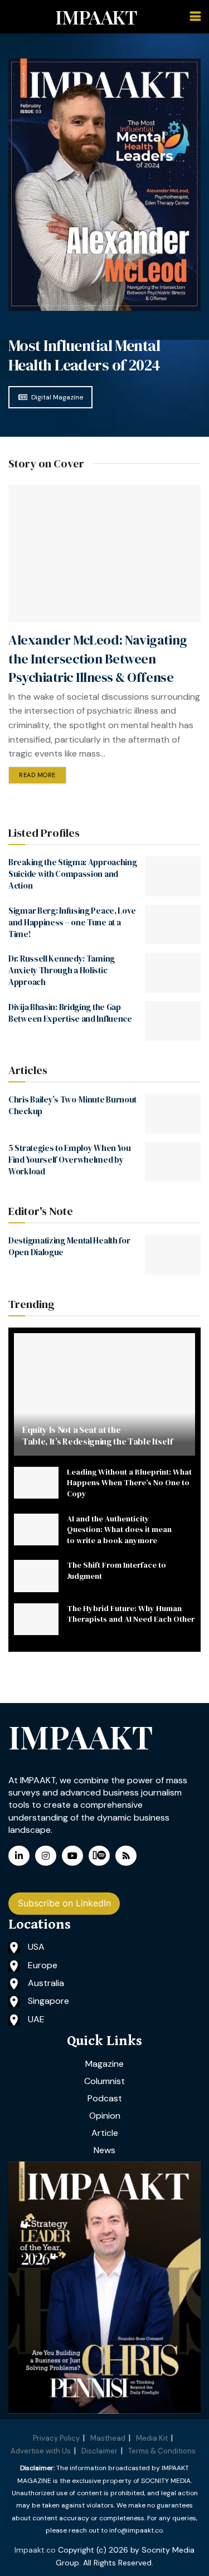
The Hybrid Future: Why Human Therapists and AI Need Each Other (131, 1614)
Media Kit (152, 2438)
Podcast (105, 2098)
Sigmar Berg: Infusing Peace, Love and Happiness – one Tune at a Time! (72, 922)
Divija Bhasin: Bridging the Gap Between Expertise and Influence (70, 1013)
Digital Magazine (57, 397)
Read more (37, 775)
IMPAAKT (96, 17)
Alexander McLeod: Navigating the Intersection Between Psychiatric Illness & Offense (98, 658)
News (104, 2150)
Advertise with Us (41, 2451)
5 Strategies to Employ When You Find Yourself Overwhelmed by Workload (70, 1160)
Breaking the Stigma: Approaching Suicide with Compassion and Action (72, 874)
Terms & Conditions (162, 2451)
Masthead (108, 2438)
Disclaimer (99, 2451)
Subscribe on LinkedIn (64, 1903)
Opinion (105, 2116)
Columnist (104, 2081)
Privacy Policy (56, 2438)
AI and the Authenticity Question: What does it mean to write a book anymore (119, 1529)
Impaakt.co (35, 2550)
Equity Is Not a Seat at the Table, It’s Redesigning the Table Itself (97, 1435)
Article (105, 2133)
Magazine (104, 2064)
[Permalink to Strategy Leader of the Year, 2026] (104, 2288)
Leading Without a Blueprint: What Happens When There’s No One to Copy (129, 1483)
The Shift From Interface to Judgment (116, 1570)
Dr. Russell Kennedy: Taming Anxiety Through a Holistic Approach (62, 970)
